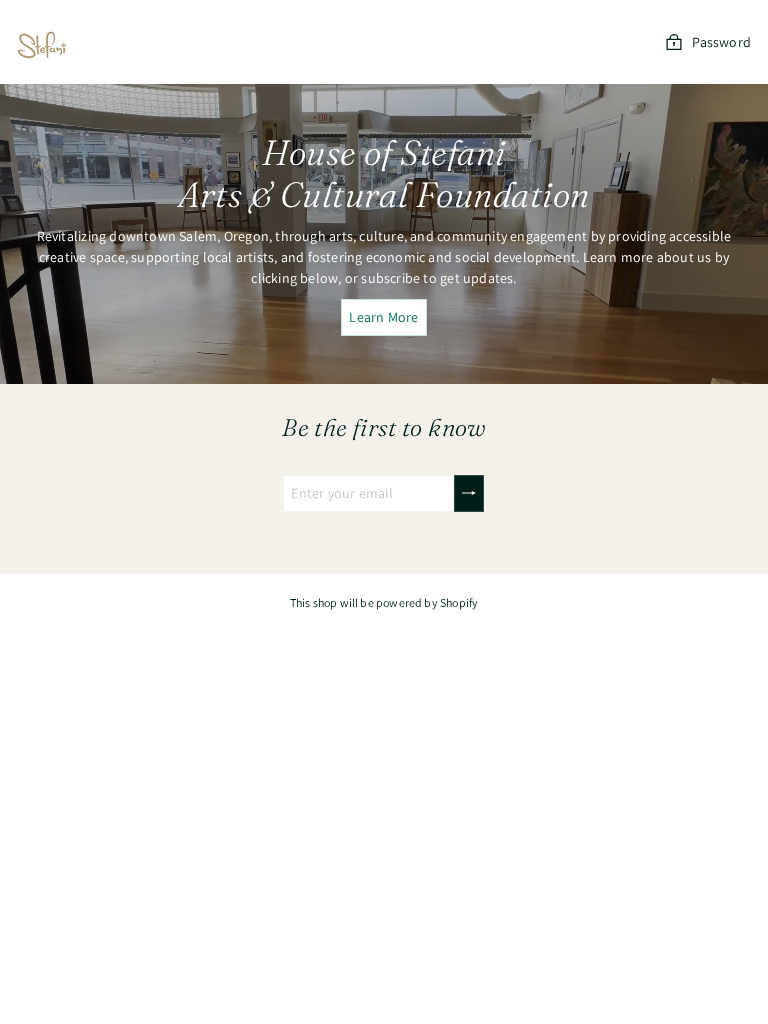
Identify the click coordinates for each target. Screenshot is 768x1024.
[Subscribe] (469, 493)
